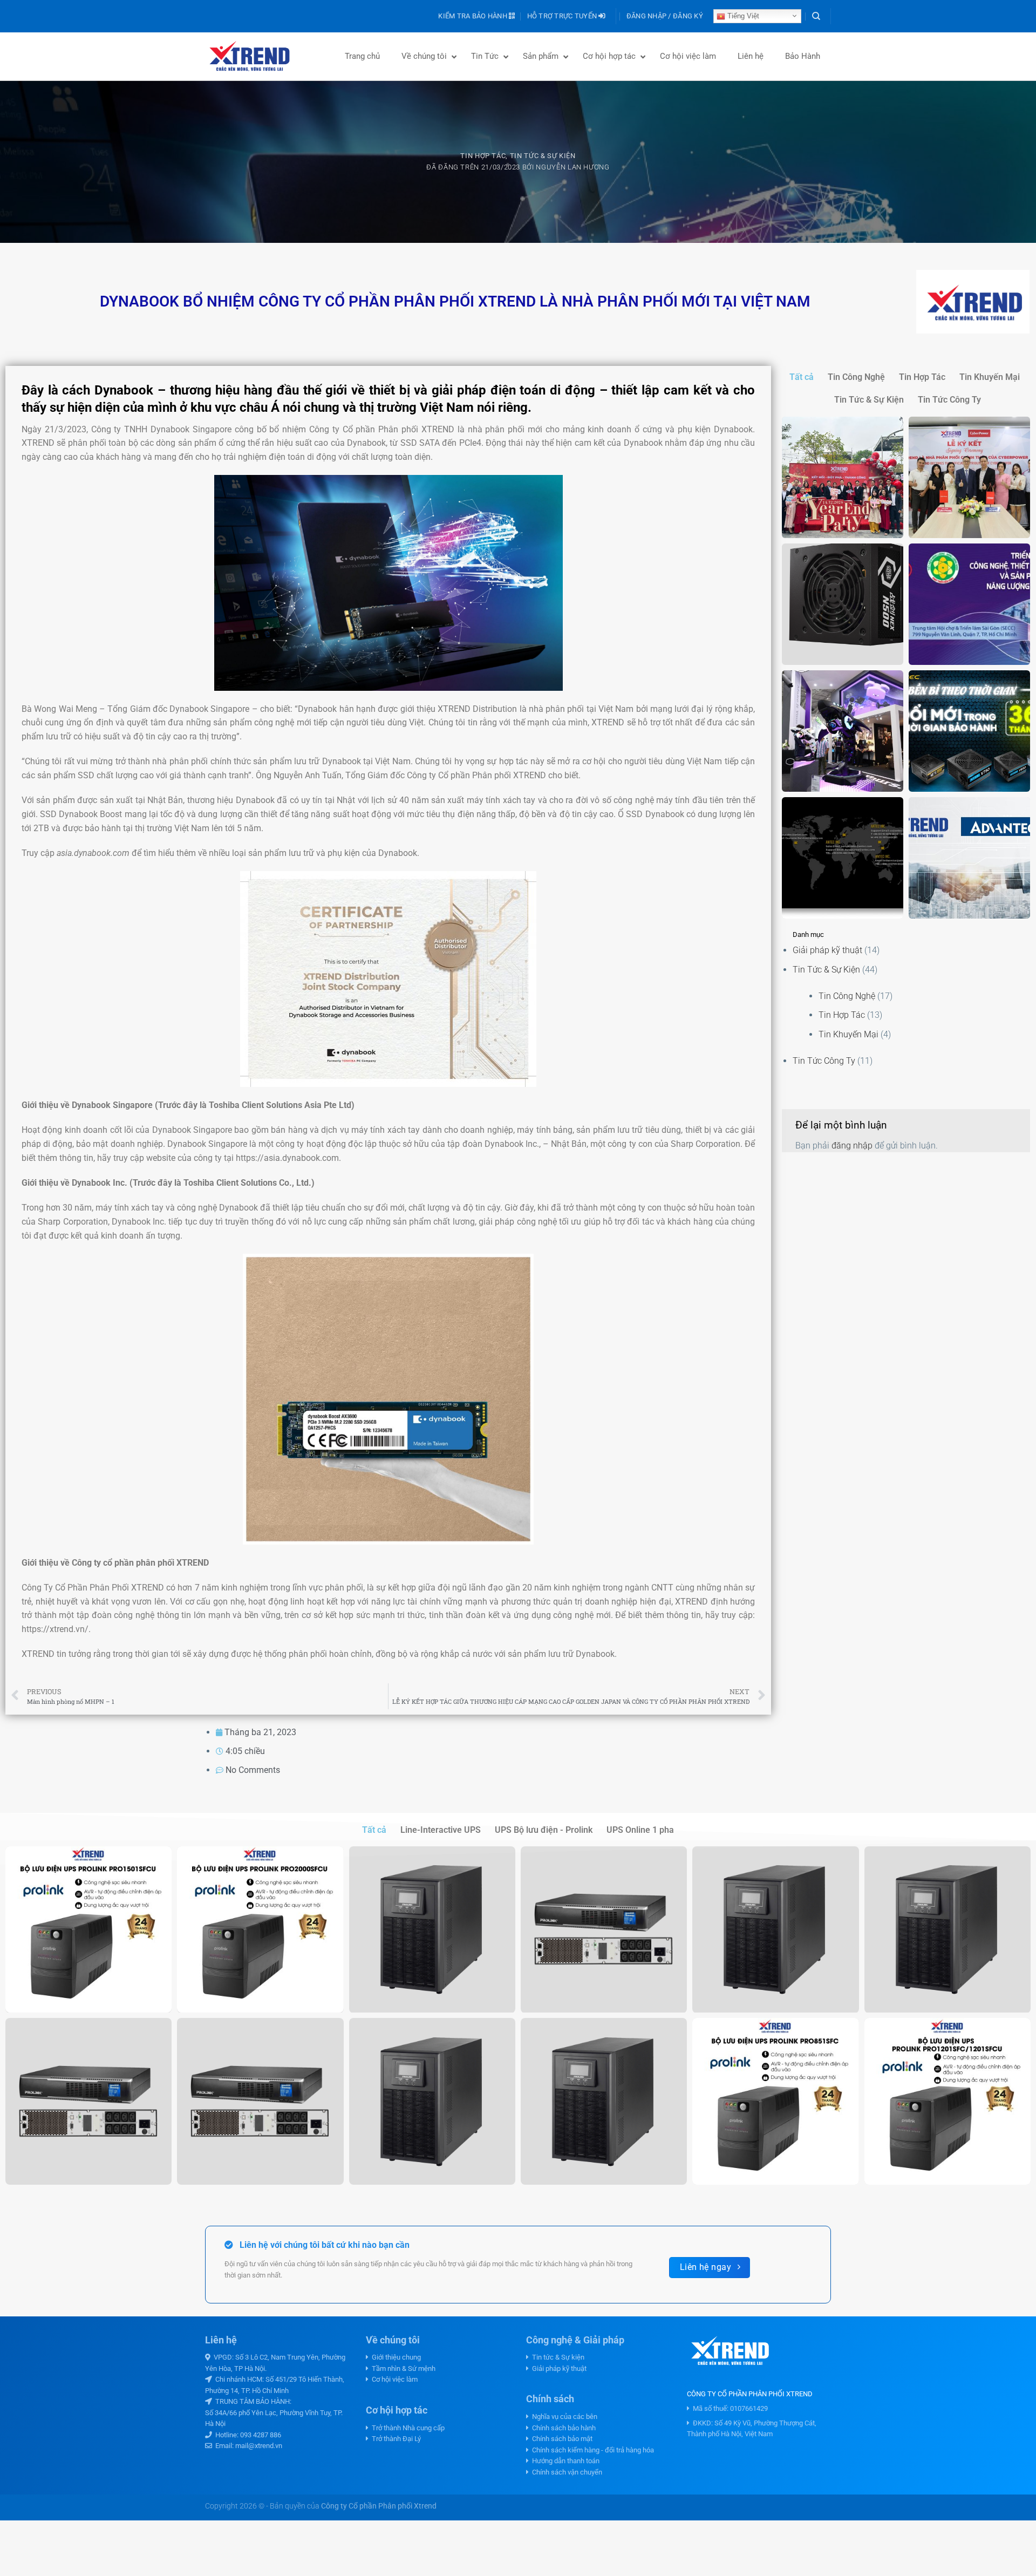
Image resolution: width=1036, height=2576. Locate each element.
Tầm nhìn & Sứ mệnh (402, 2368)
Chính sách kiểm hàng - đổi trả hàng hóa (591, 2450)
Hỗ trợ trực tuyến (563, 16)
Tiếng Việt (742, 16)
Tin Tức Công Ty (949, 400)
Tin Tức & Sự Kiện (543, 156)
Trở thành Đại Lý (395, 2439)
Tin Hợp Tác (483, 156)
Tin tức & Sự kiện (557, 2357)
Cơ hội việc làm (393, 2379)
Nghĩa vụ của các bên (563, 2417)
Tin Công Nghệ (856, 377)
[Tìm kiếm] (816, 16)
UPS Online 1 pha (640, 1830)
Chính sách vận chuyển (565, 2472)
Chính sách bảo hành (562, 2428)
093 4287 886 (261, 2435)
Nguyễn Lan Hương (572, 167)
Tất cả (802, 377)
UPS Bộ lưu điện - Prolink (544, 1830)
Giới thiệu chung (395, 2357)
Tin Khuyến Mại (990, 377)
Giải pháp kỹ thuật (827, 950)
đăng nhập (852, 1146)
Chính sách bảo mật (561, 2439)
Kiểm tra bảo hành (473, 16)
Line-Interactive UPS (441, 1830)
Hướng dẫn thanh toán (564, 2461)
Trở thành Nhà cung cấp (407, 2428)
